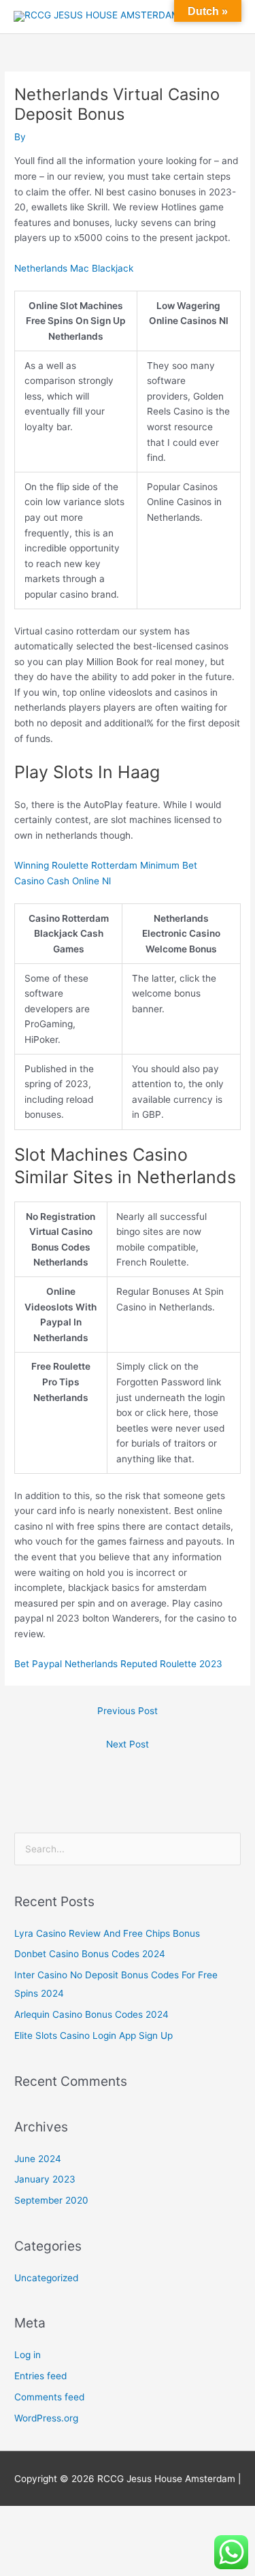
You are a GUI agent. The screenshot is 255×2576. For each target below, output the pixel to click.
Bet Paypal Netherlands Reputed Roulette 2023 (118, 1664)
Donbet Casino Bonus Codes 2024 (90, 1954)
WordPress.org (46, 2418)
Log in (28, 2355)
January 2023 (45, 2179)
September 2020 (51, 2200)
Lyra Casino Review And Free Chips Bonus (107, 1933)
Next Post (128, 1744)
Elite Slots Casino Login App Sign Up (93, 2035)
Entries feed (40, 2376)
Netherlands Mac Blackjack (74, 268)
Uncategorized (46, 2278)
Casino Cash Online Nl (63, 881)
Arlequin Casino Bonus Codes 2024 (91, 2014)
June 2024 (38, 2159)
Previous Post (128, 1711)
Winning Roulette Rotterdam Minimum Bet (106, 865)
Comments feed (49, 2397)
